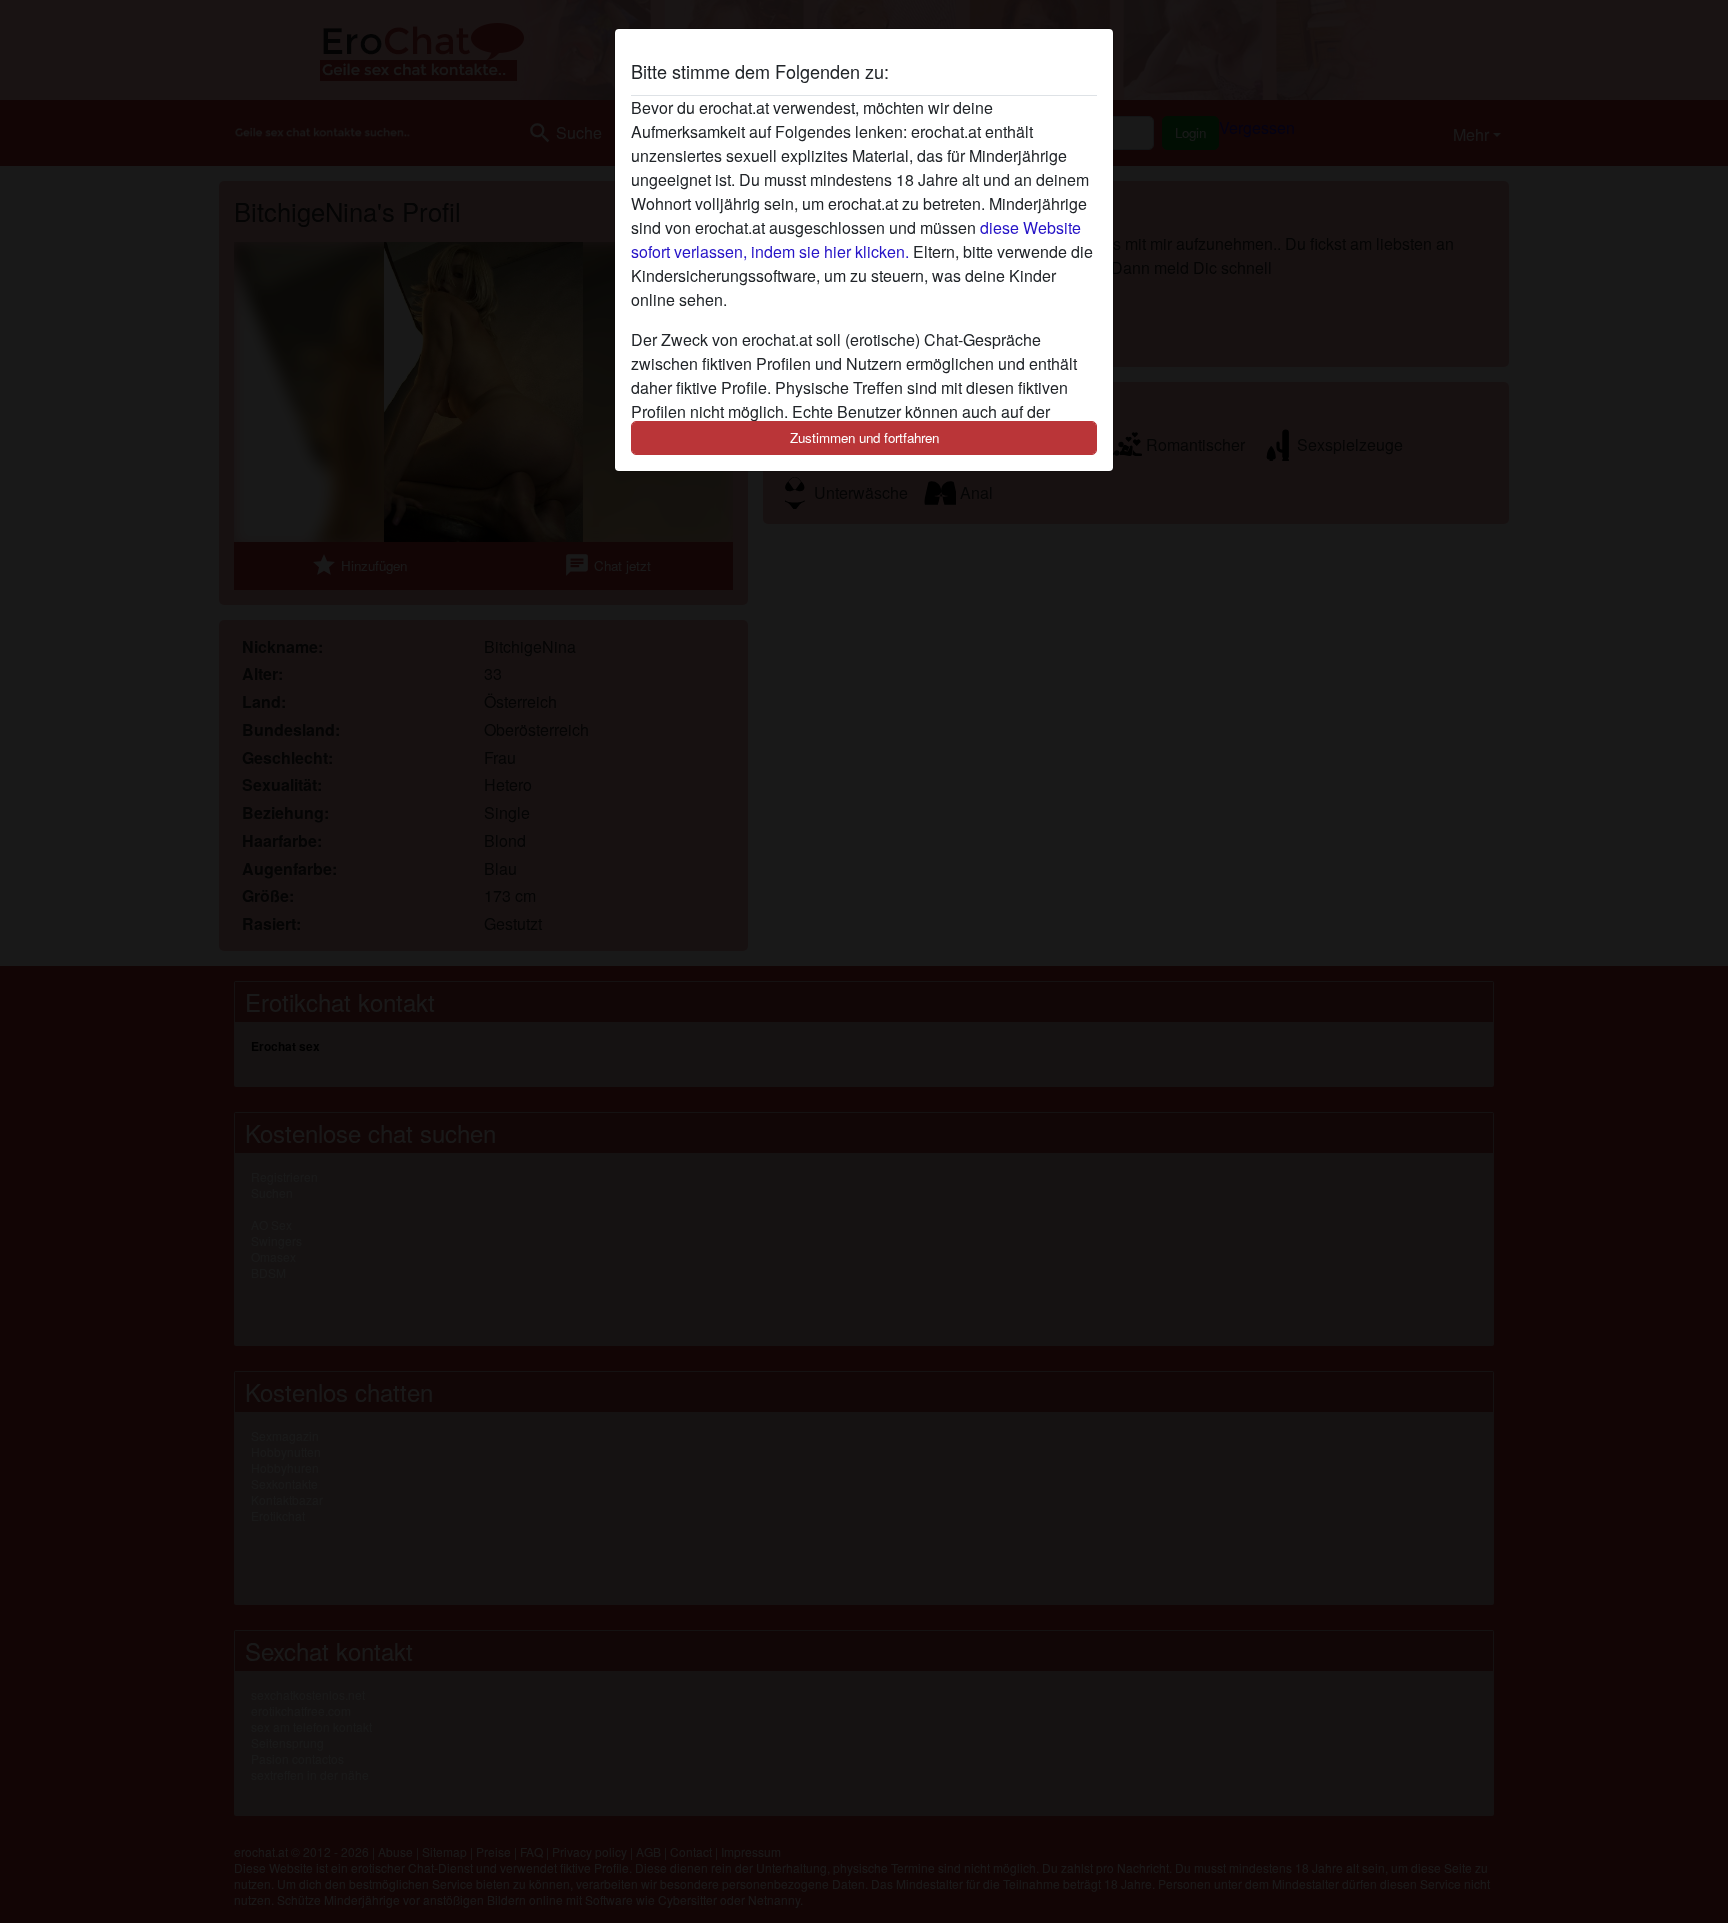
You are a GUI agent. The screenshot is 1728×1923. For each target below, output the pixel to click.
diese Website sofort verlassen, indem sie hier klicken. (856, 239)
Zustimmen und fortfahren (864, 437)
